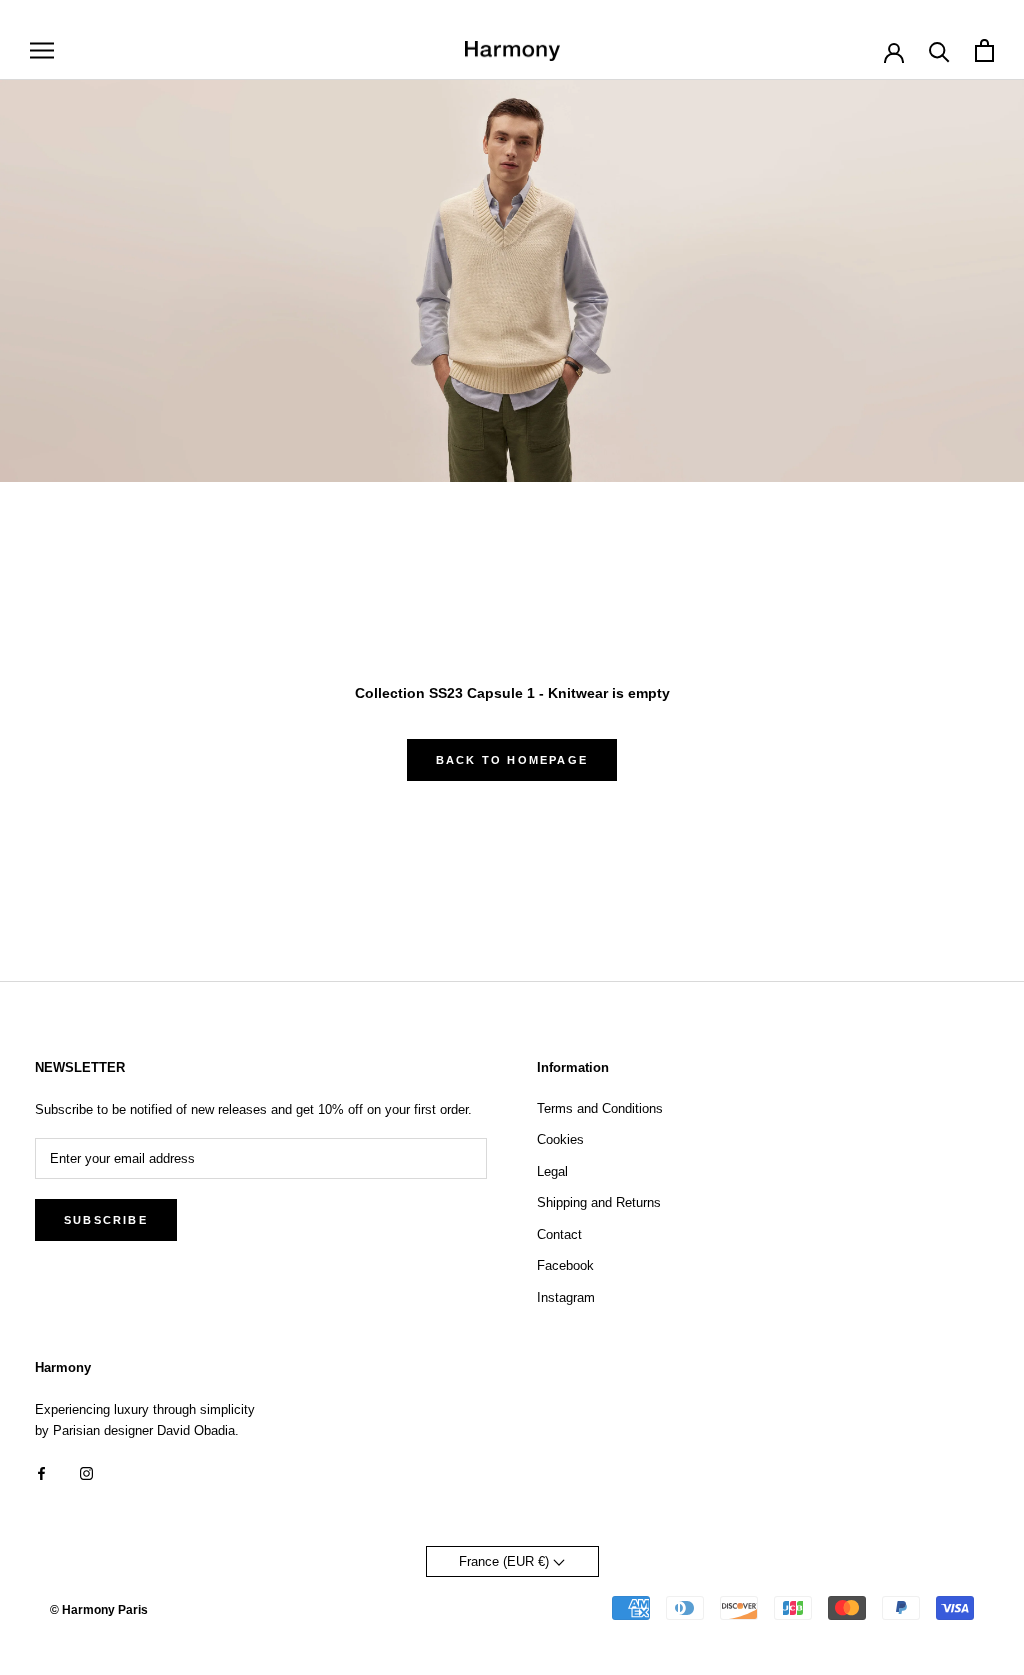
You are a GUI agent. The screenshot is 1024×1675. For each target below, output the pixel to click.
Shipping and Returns (599, 1202)
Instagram (566, 1297)
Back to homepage (512, 760)
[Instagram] (86, 1472)
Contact (559, 1234)
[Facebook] (41, 1472)
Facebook (565, 1265)
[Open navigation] (42, 50)
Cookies (560, 1139)
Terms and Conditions (600, 1108)
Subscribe (106, 1220)
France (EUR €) (506, 1561)
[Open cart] (984, 50)
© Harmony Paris (99, 1610)
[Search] (939, 50)
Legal (552, 1171)
